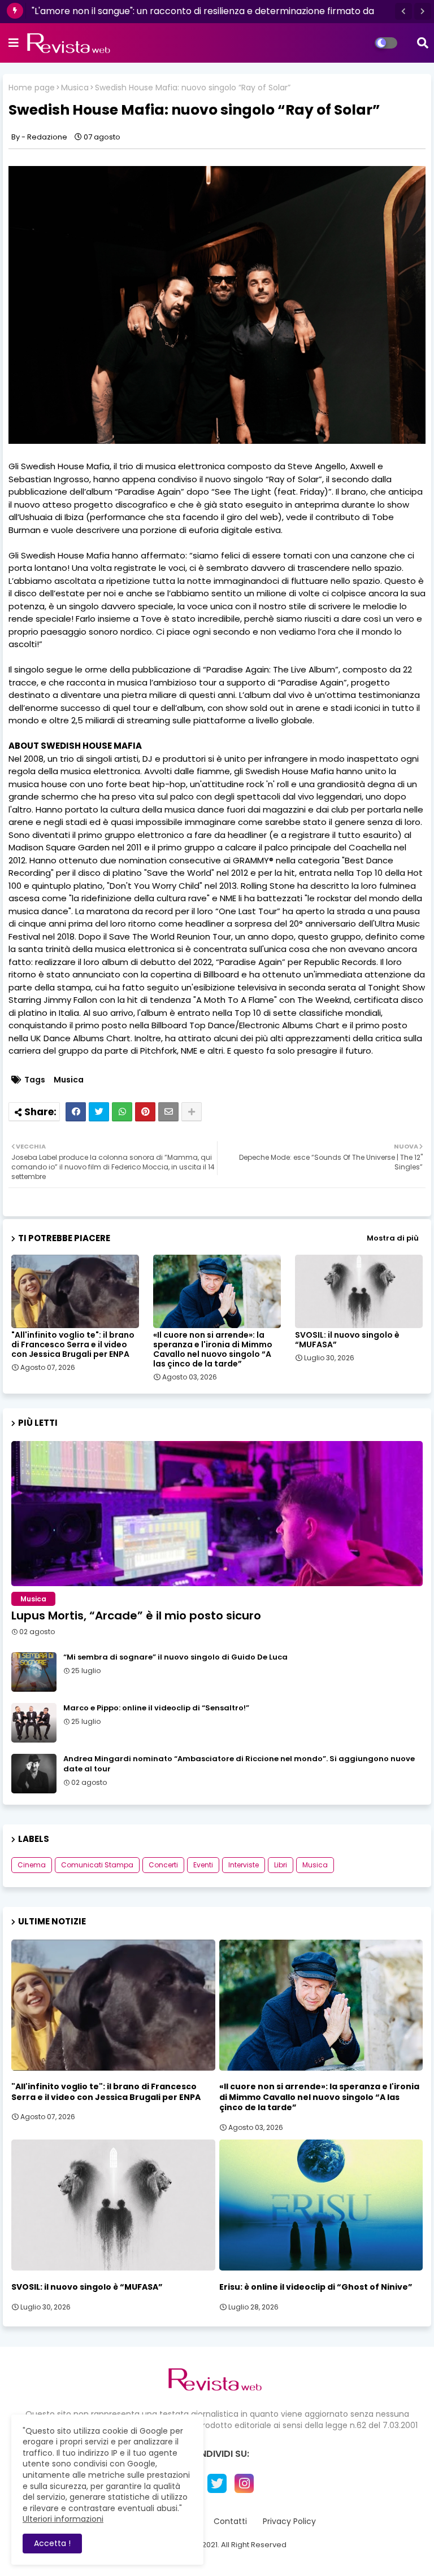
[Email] (168, 1112)
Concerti (163, 1865)
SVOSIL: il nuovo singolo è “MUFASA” (347, 1340)
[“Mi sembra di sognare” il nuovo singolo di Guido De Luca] (34, 1672)
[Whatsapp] (122, 1112)
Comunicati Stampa (97, 1865)
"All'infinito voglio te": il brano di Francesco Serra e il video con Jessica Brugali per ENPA (73, 1345)
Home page (32, 88)
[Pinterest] (145, 1112)
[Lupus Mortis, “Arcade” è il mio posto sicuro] (217, 1514)
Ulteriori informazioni (63, 2519)
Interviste (244, 1865)
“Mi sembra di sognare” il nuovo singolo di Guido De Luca (175, 1657)
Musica (75, 88)
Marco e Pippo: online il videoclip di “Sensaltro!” (156, 1708)
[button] (403, 11)
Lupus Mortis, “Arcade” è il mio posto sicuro (136, 1616)
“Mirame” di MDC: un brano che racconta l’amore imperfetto (166, 11)
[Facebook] (76, 1112)
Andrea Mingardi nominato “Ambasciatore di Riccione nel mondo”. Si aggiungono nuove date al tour (239, 1764)
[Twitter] (99, 1112)
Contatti (230, 2522)
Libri (281, 1865)
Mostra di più (393, 1238)
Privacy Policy (289, 2522)
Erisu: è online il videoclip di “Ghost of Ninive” (316, 2287)
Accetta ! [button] (52, 2543)
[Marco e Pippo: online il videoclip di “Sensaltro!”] (34, 1723)
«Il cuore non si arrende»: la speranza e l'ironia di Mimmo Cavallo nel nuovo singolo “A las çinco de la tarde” (213, 1350)
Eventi (203, 1865)
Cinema (32, 1865)
